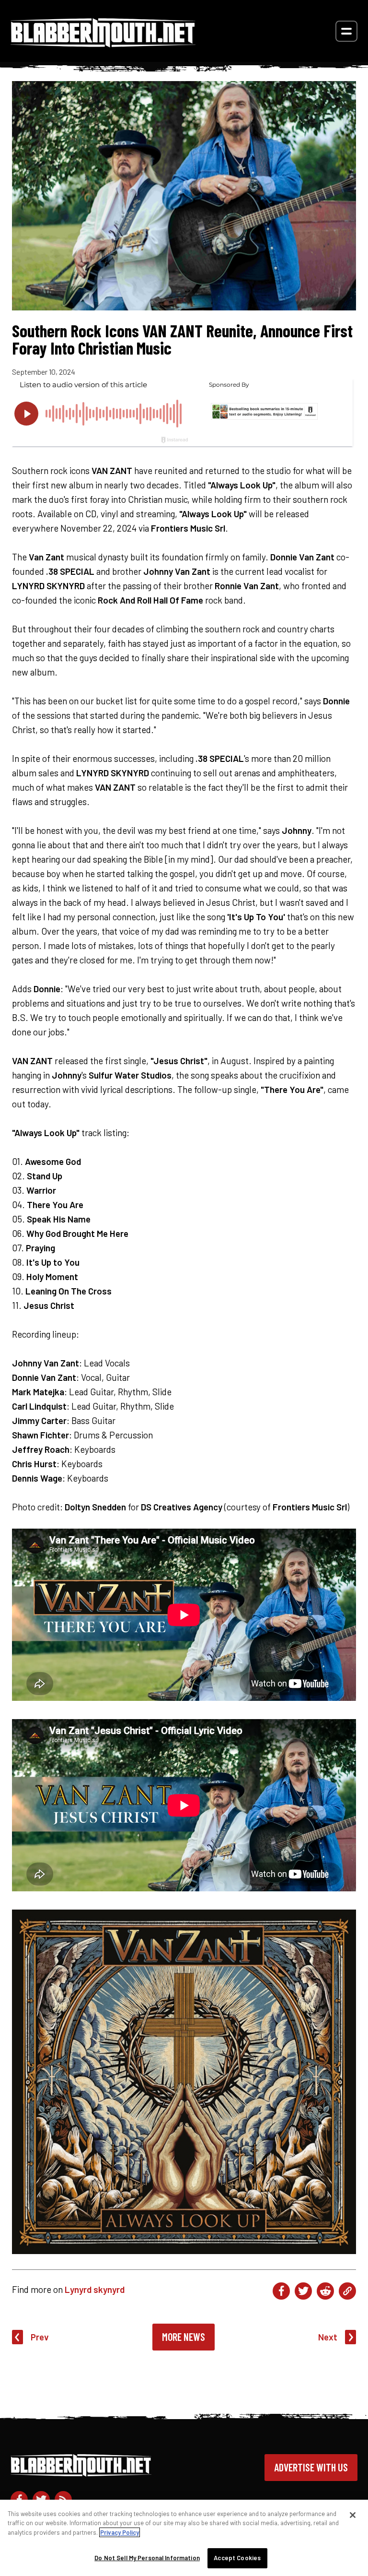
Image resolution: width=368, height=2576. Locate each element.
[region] (184, 2538)
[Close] (353, 2515)
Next (328, 2337)
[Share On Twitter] (303, 2291)
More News (184, 2337)
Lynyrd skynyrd (95, 2289)
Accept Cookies (237, 2558)
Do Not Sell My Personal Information (147, 2558)
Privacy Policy (120, 2532)
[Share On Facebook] (281, 2291)
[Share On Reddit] (325, 2291)
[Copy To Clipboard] (347, 2291)
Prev (40, 2337)
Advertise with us (311, 2467)
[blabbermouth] (103, 44)
